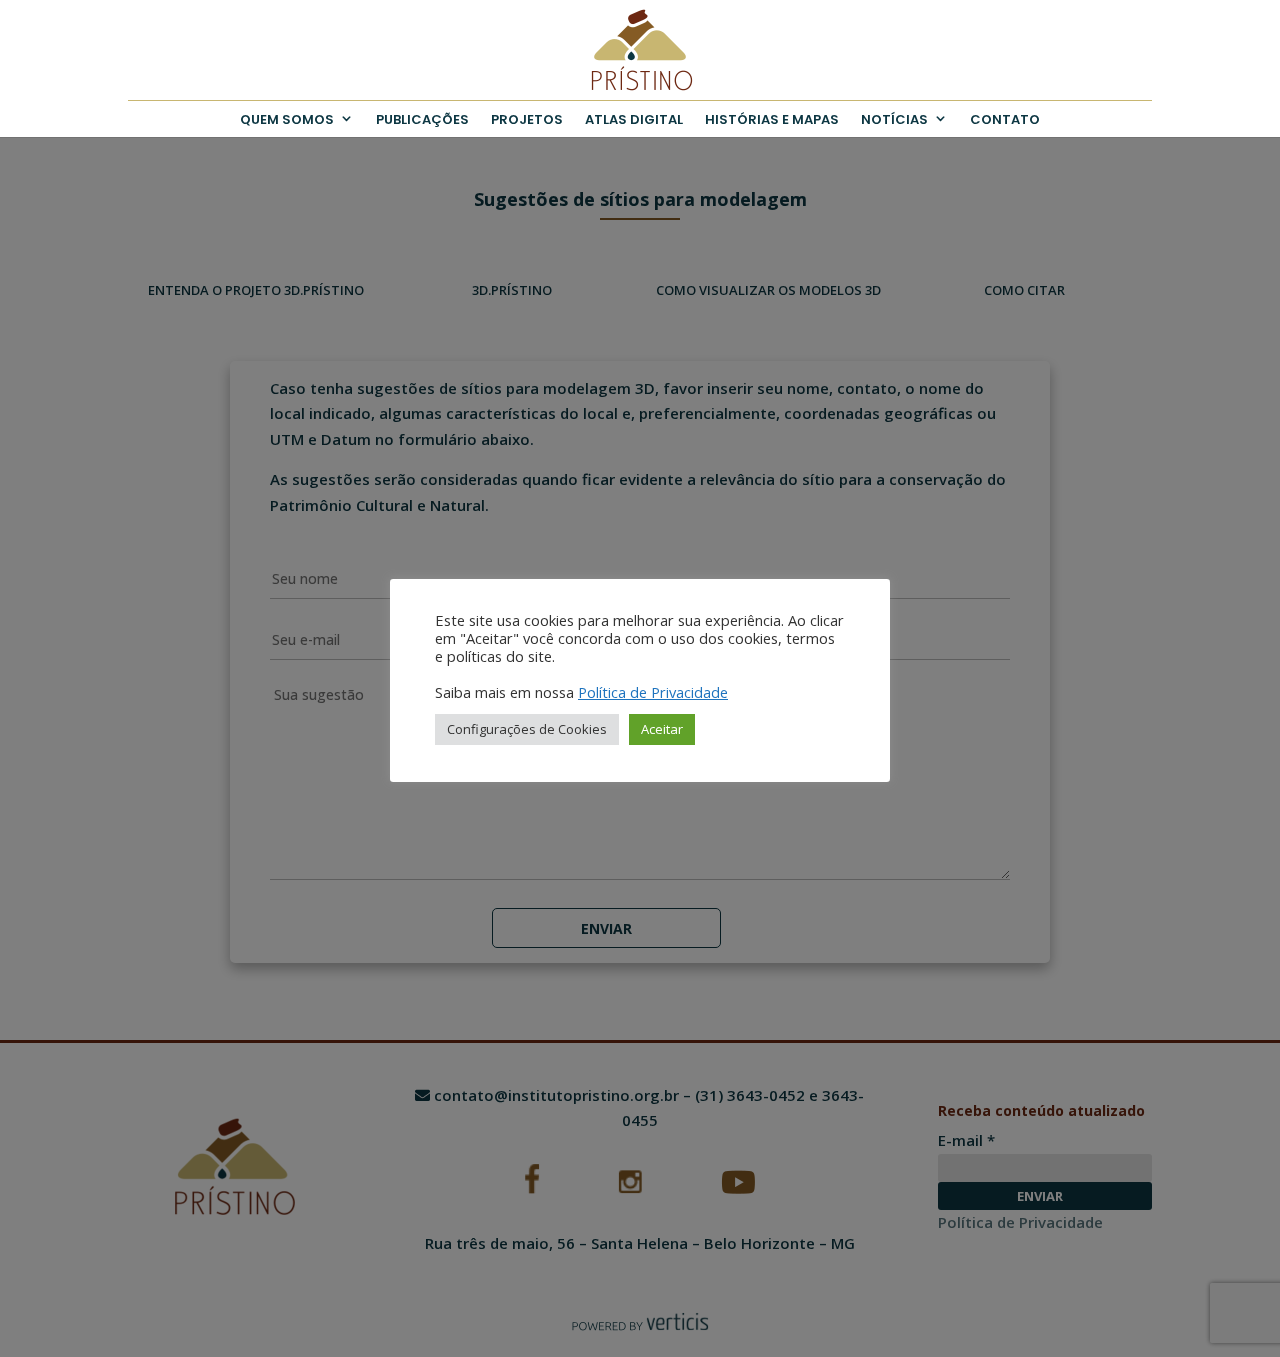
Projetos (527, 119)
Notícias (894, 119)
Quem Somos (287, 119)
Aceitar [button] (662, 729)
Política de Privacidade (653, 692)
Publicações (422, 119)
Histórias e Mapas (772, 119)
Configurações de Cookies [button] (527, 729)
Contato (1005, 119)
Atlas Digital (634, 119)
